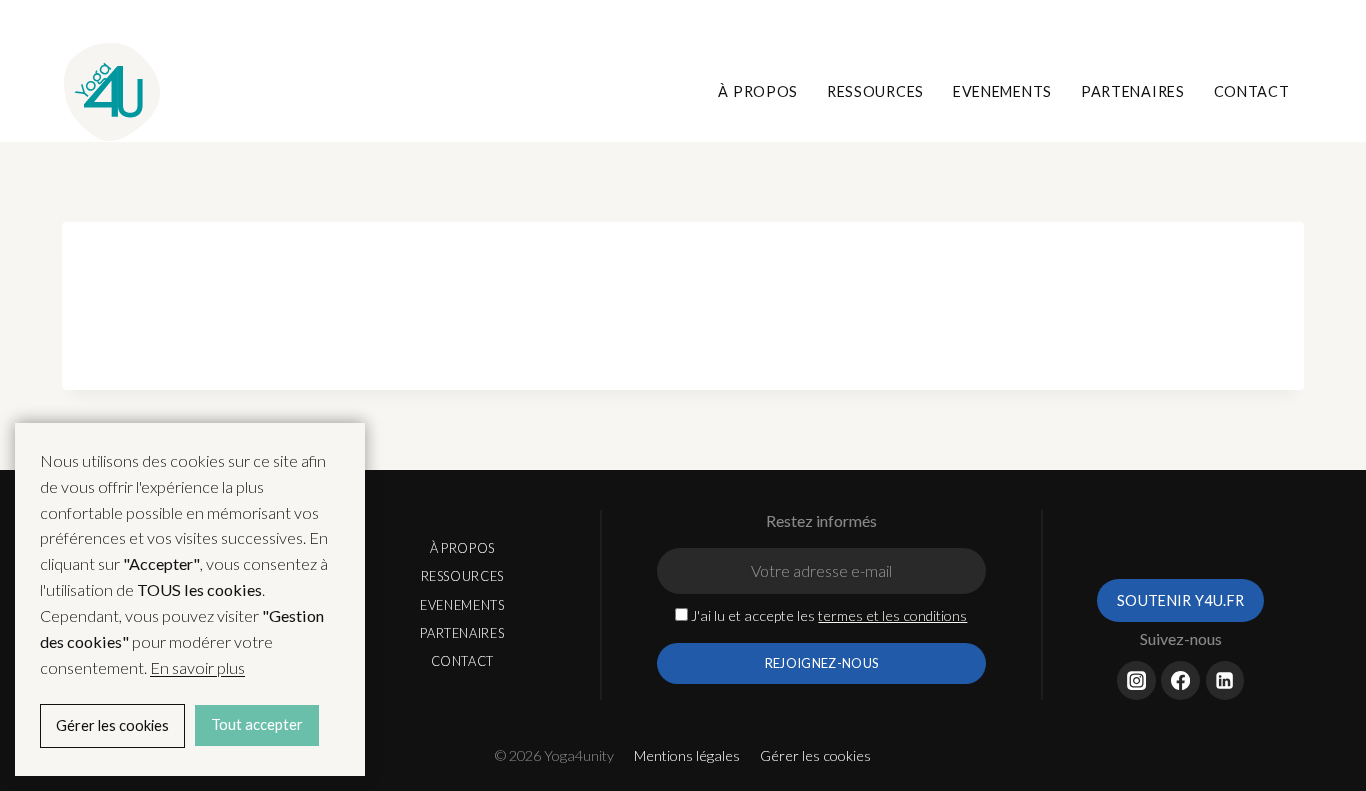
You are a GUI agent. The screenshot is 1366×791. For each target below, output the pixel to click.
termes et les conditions (892, 615)
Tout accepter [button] (257, 724)
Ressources (875, 91)
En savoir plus (197, 667)
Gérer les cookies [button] (815, 755)
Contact (1252, 91)
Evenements (1002, 91)
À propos (758, 91)
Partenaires (1133, 91)
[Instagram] (1199, 26)
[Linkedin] (1273, 26)
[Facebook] (1236, 26)
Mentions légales (687, 755)
